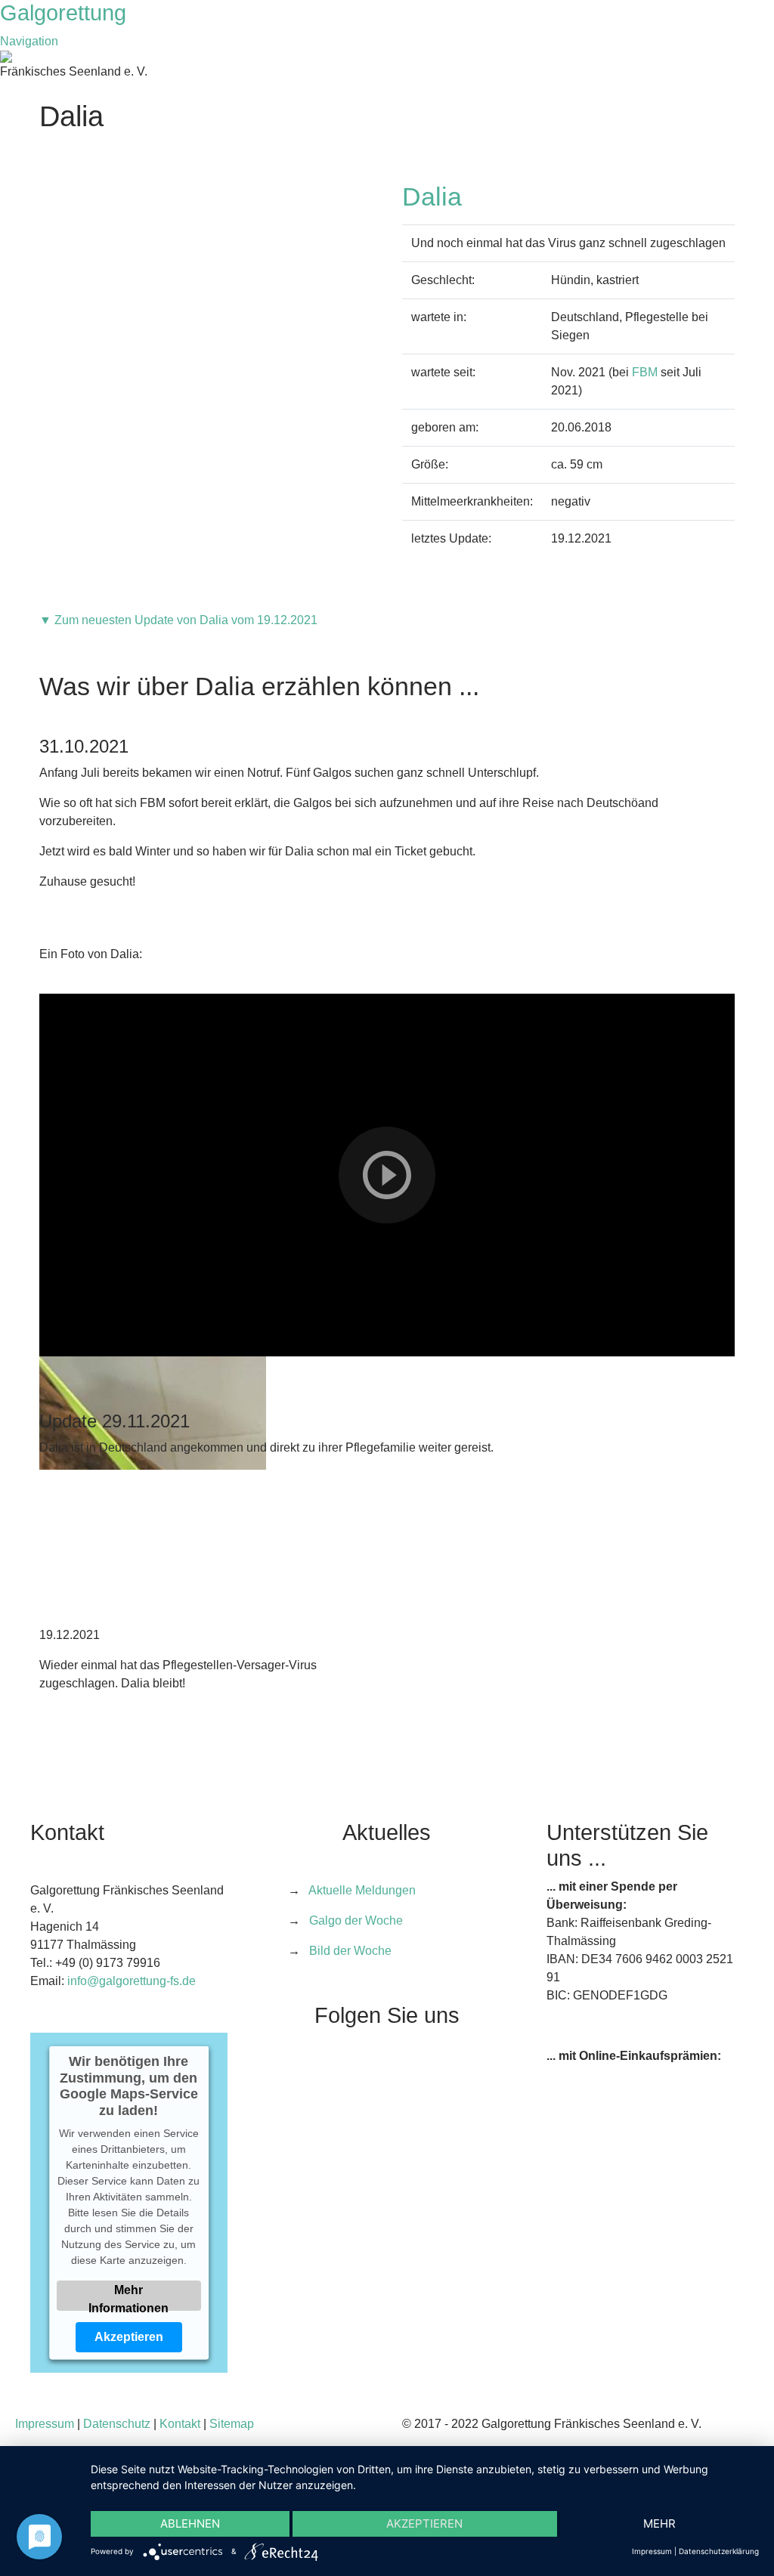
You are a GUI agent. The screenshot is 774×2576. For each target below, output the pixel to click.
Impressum (45, 2424)
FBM (645, 372)
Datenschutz (117, 2424)
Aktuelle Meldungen (362, 1890)
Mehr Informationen (129, 2296)
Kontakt (180, 2424)
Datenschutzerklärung (719, 2551)
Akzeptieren (129, 2336)
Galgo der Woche (356, 1920)
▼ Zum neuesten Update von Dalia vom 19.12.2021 (178, 620)
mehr (659, 2523)
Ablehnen (190, 2523)
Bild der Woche (350, 1951)
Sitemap (232, 2424)
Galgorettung (66, 13)
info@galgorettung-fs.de (132, 1981)
